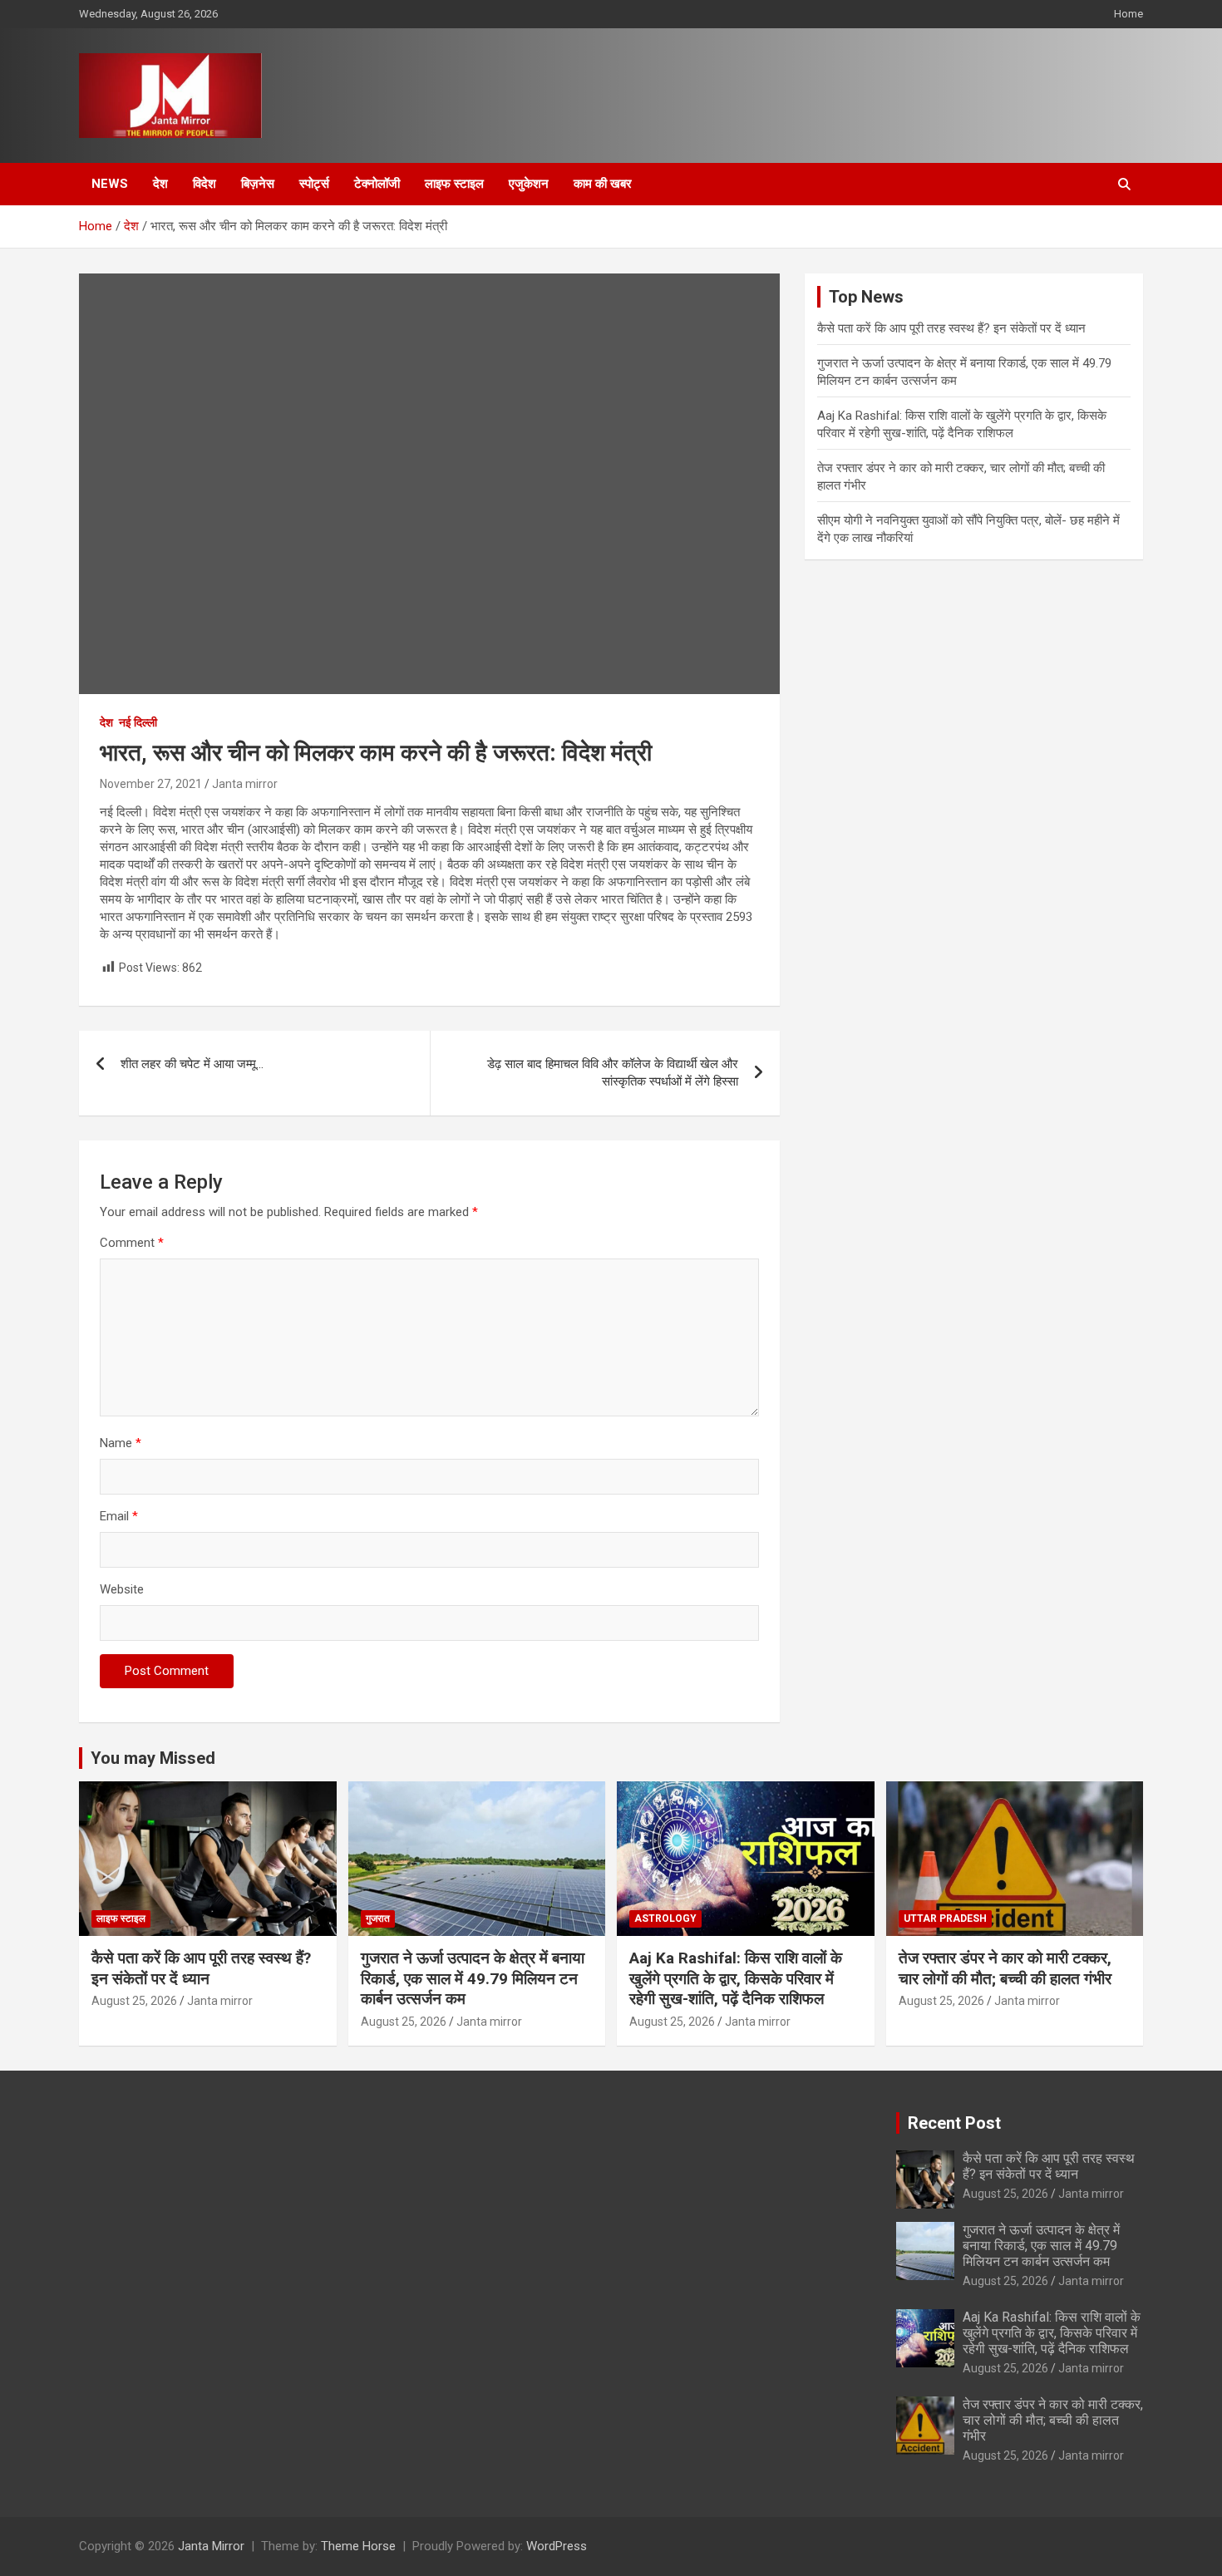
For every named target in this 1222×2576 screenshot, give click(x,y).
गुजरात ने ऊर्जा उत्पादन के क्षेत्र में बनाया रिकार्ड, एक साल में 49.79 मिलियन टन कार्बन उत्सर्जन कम (473, 1978)
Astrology (665, 1918)
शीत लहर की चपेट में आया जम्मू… (192, 1064)
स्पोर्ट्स (314, 184)
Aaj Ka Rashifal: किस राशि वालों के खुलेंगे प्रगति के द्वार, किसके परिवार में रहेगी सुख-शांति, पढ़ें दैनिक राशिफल (736, 1978)
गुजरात (378, 1918)
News (110, 184)
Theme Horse (358, 2546)
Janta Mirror (211, 2546)
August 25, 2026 (134, 2001)
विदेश (204, 184)
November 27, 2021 (151, 784)
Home (1128, 14)
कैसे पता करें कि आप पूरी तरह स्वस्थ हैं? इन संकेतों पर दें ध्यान (951, 328)
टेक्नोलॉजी (377, 184)
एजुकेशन (529, 184)
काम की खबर (603, 184)
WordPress (557, 2546)
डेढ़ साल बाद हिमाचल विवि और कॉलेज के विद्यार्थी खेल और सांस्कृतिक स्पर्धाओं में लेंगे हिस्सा (613, 1073)
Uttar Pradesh (945, 1918)
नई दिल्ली (138, 722)
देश (160, 184)
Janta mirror (245, 784)
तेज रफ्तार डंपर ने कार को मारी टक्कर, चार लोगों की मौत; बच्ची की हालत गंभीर (1005, 1968)
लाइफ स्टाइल (454, 184)
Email (119, 1516)
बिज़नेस (258, 184)
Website (122, 1589)
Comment (132, 1243)
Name (121, 1443)
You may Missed (153, 1758)
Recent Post (954, 2123)
